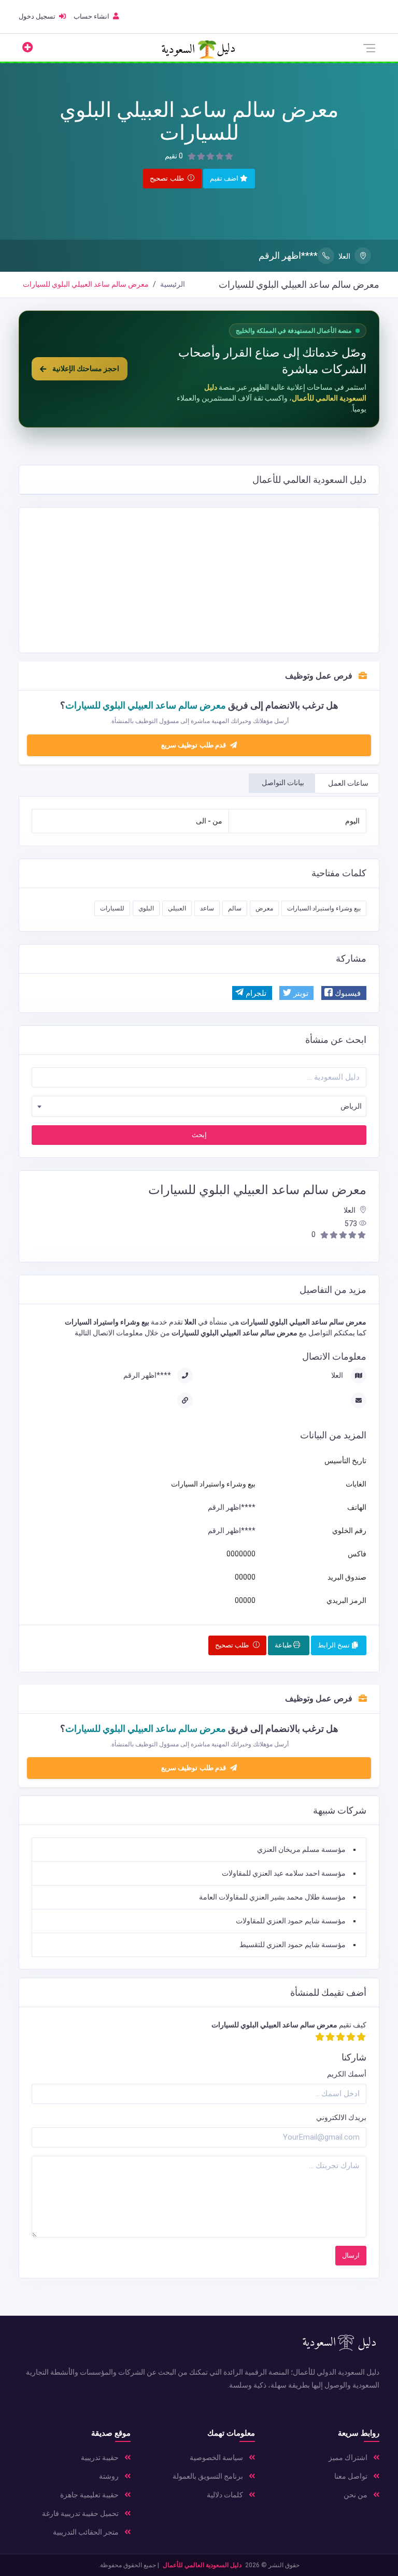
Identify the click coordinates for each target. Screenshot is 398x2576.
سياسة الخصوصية (217, 2457)
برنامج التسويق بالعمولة (209, 2476)
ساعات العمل (348, 783)
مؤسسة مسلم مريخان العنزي (301, 1849)
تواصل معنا (352, 2476)
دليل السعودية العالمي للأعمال (202, 2565)
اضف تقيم (225, 178)
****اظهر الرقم (288, 255)
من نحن (356, 2495)
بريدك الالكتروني (341, 2117)
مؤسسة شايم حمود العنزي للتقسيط (293, 1945)
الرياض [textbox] (351, 1106)
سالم (235, 908)
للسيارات (112, 908)
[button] (344, 993)
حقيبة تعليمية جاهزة (90, 2495)
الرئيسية (173, 284)
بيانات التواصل (283, 783)
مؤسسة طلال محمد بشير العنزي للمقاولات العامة (272, 1897)
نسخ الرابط (335, 1645)
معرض (264, 908)
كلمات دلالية (226, 2495)
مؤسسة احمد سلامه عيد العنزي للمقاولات (284, 1873)
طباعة (284, 1645)
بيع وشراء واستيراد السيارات (324, 908)
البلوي (146, 908)
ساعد (207, 908)
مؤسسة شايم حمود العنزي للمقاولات (291, 1921)
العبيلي (177, 908)
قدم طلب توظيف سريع (195, 745)
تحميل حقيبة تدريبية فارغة (81, 2513)
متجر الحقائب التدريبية (87, 2532)
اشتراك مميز (349, 2457)
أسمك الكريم (347, 2074)
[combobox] (199, 1106)
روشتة (110, 2476)
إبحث (199, 1135)
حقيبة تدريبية (101, 2457)
